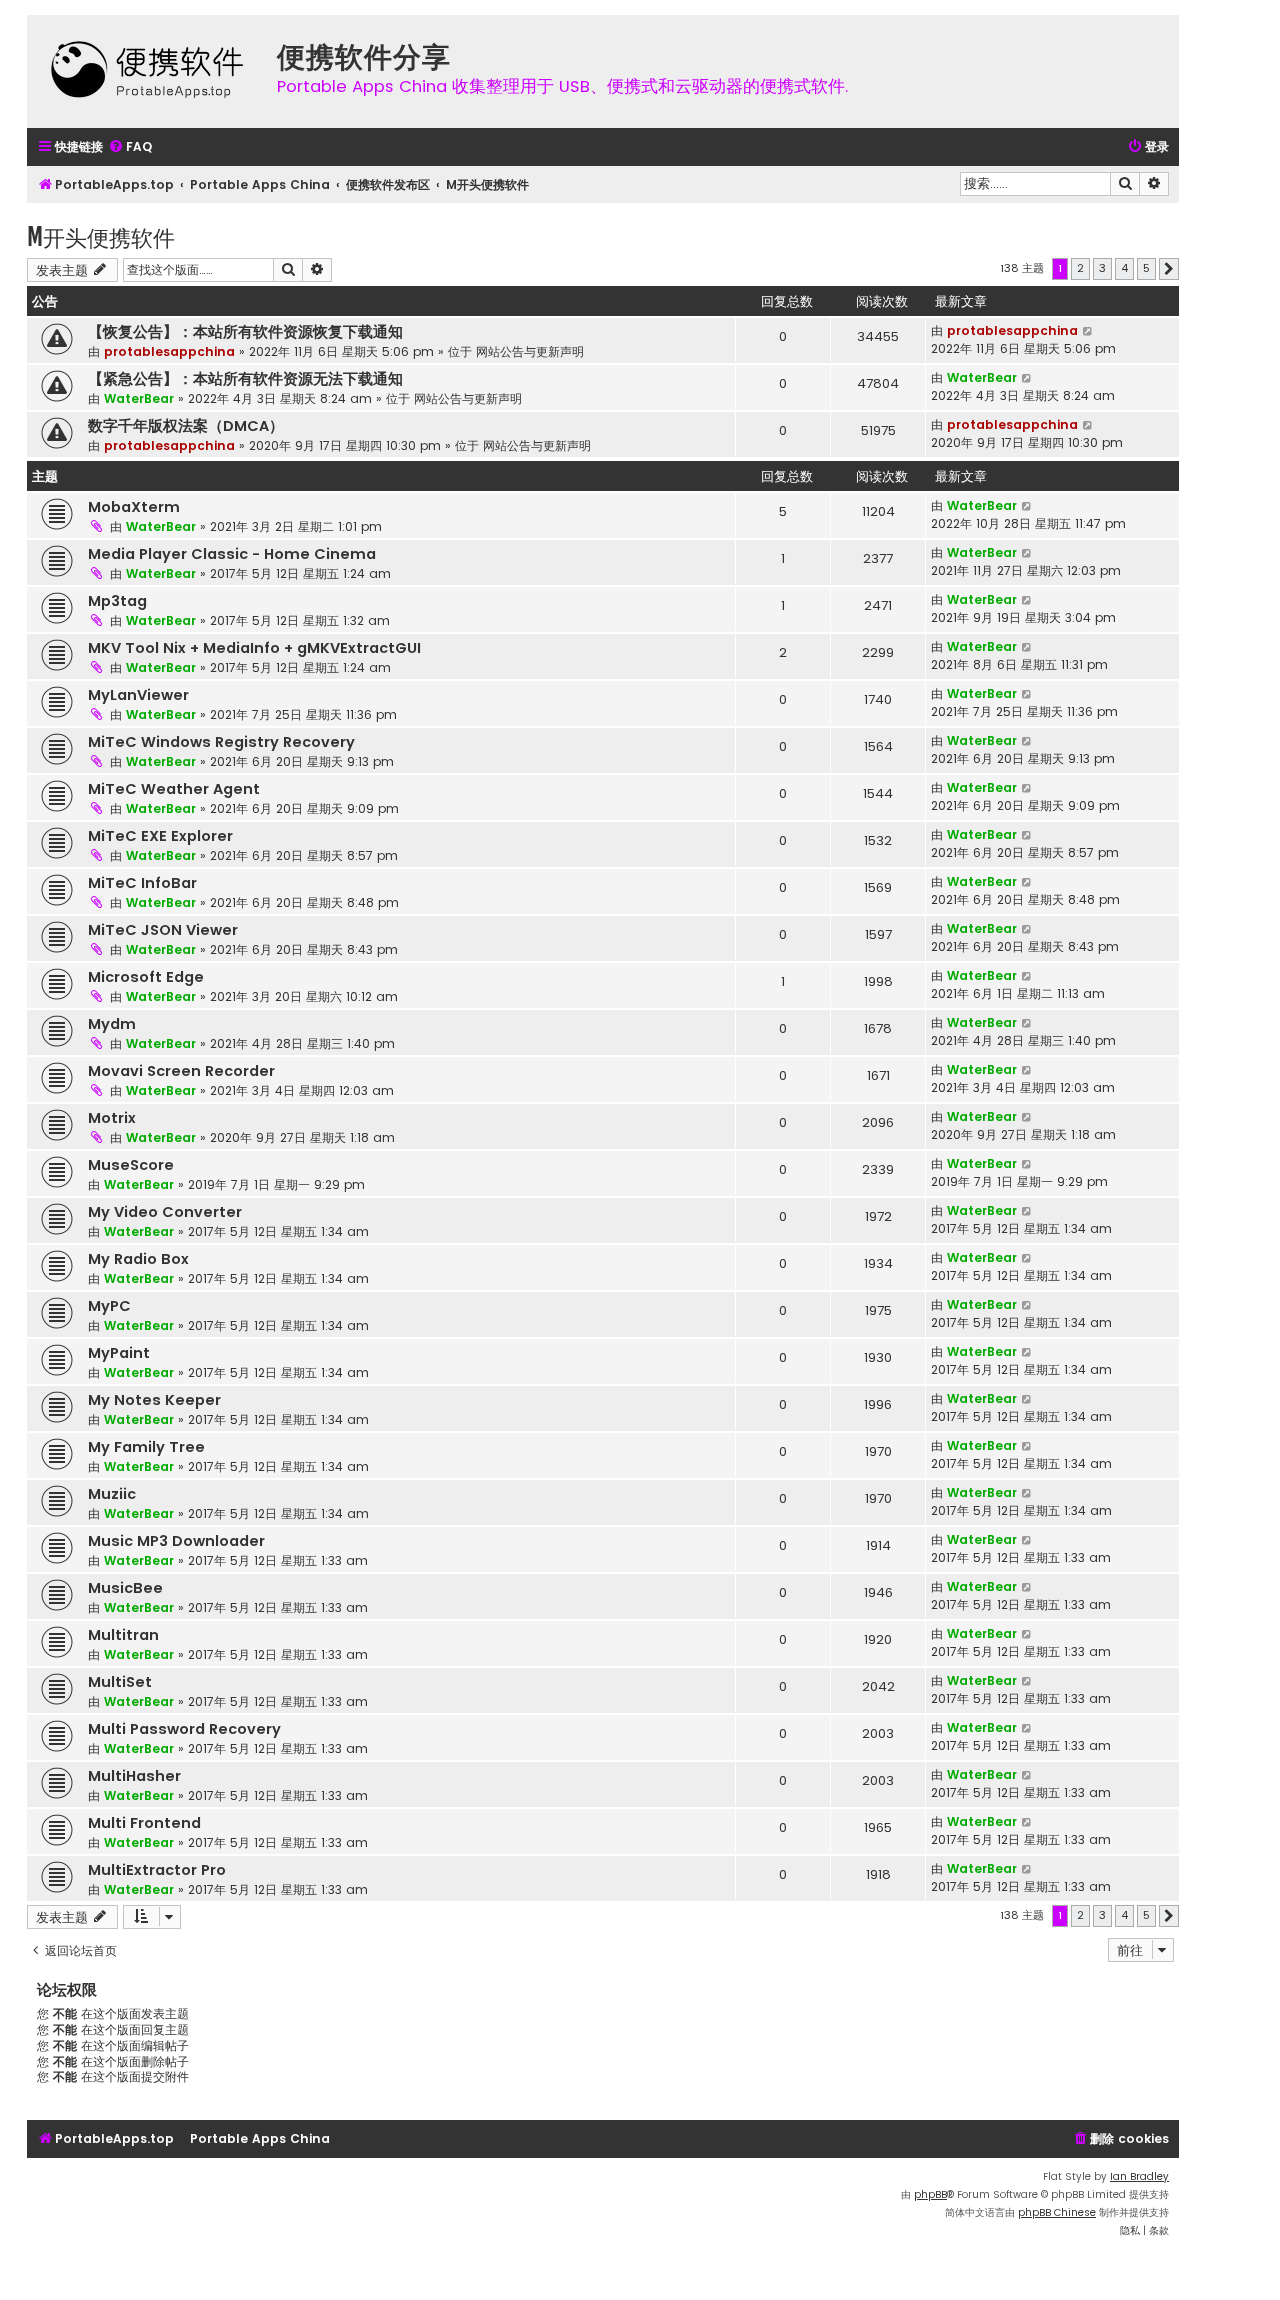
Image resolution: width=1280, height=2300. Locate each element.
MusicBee (125, 1588)
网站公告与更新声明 (530, 351)
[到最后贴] (1088, 331)
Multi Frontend (144, 1823)
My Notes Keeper (154, 1400)
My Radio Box (138, 1259)
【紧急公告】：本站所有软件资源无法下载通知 (245, 379)
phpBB (930, 2194)
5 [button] (1146, 268)
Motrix (112, 1118)
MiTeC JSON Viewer (163, 930)
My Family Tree (146, 1447)
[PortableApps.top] (147, 71)
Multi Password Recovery (184, 1729)
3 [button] (1102, 268)
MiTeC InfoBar (142, 883)
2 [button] (1080, 268)
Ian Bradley (1139, 2176)
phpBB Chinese (1057, 2212)
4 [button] (1124, 268)
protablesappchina (169, 351)
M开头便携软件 (101, 236)
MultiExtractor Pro (157, 1870)
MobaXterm (134, 507)
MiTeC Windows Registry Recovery (221, 742)
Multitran (123, 1635)
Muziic (112, 1494)
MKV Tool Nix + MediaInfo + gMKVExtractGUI (254, 648)
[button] (1169, 269)
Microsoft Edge (146, 977)
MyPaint (119, 1353)
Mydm (112, 1024)
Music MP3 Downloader (176, 1541)
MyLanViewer (138, 695)
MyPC (109, 1306)
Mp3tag (117, 601)
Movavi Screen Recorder (181, 1071)
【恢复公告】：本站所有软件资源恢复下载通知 (245, 332)
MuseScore (131, 1165)
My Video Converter (165, 1212)
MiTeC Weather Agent (174, 789)
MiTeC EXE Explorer (160, 836)
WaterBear (139, 398)
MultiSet (120, 1682)
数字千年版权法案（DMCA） (186, 426)
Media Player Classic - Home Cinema (232, 554)
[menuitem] (130, 147)
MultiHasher (134, 1776)
